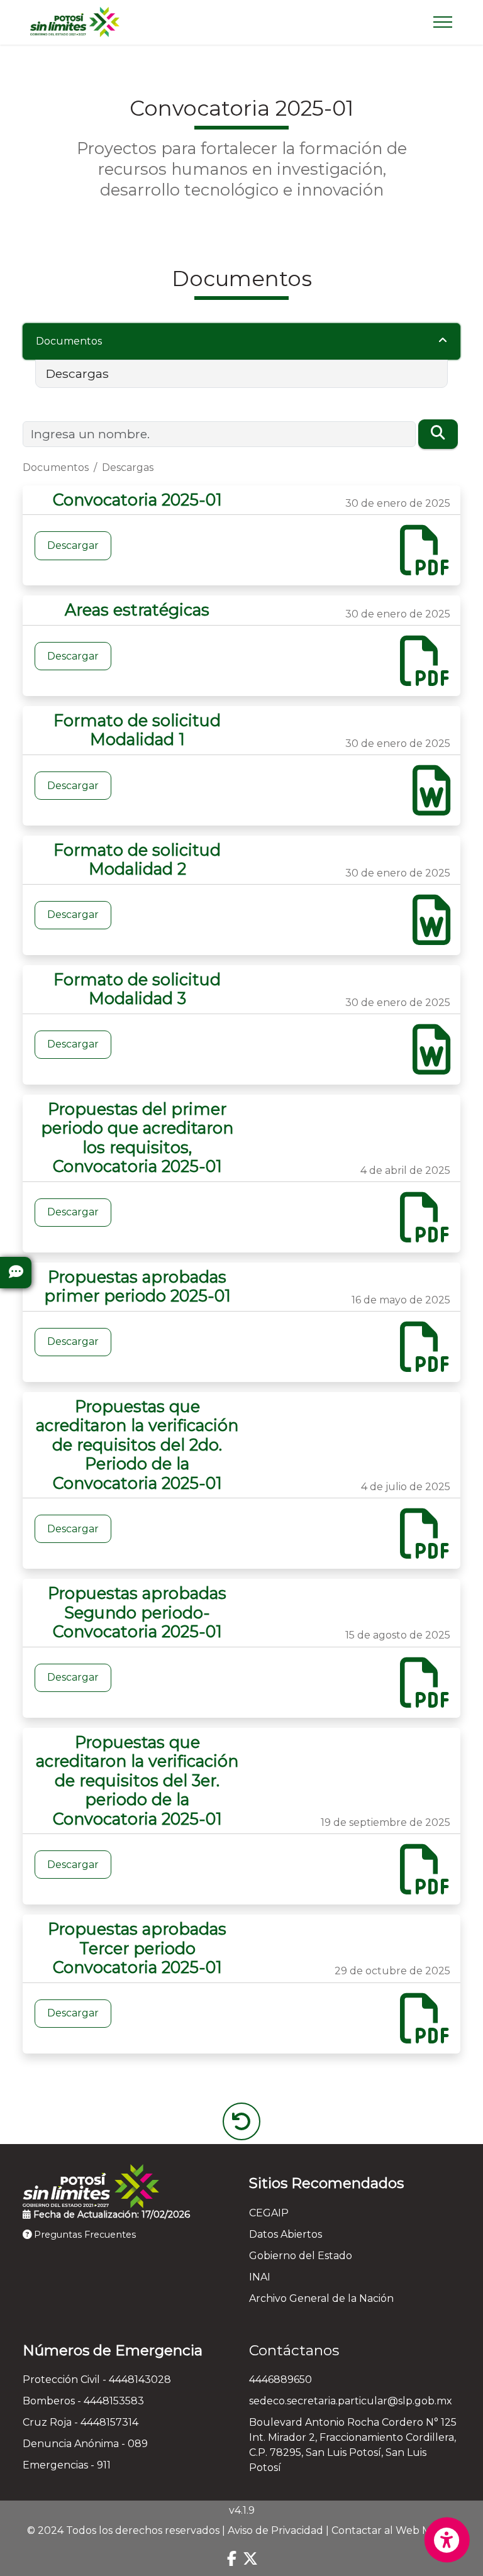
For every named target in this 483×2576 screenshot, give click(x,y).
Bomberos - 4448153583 (83, 2401)
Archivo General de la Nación (321, 2298)
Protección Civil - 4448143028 (97, 2380)
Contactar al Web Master (394, 2530)
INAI (260, 2277)
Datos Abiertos (286, 2234)
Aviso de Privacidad (275, 2530)
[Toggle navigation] (443, 22)
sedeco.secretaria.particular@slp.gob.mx (351, 2401)
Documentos (69, 341)
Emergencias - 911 (67, 2465)
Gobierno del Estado (301, 2256)
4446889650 (280, 2380)
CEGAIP (269, 2213)
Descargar (73, 545)
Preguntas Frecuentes (84, 2235)
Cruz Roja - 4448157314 (80, 2422)
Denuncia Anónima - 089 (85, 2444)
